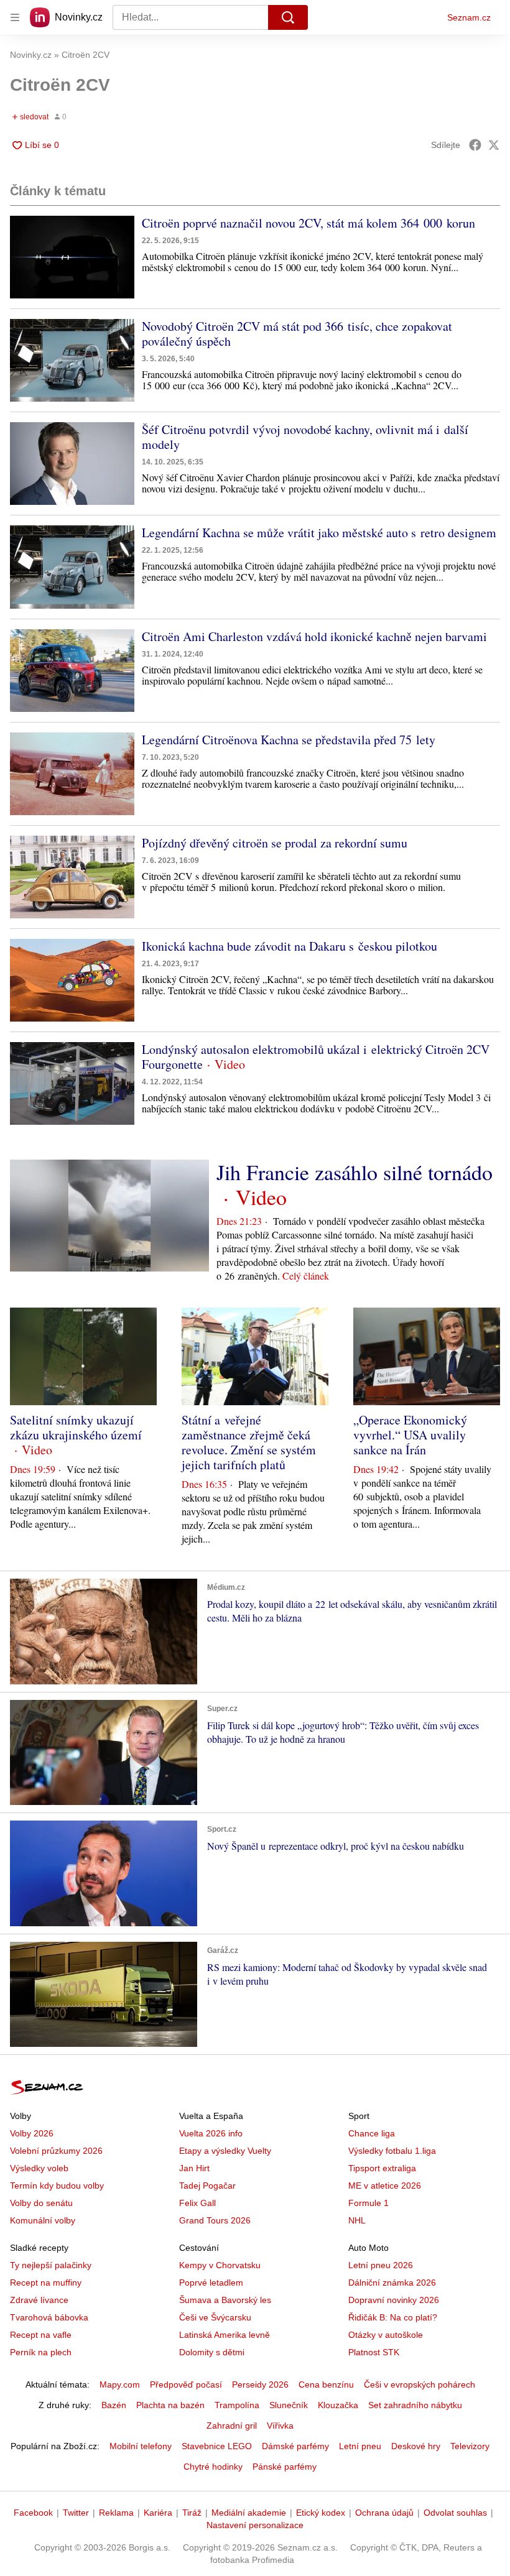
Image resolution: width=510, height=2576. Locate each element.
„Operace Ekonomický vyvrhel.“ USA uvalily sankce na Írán (410, 1435)
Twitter (76, 2513)
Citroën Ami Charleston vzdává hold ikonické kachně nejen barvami (314, 636)
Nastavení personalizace (255, 2525)
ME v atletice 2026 (385, 2186)
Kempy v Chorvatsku (220, 2265)
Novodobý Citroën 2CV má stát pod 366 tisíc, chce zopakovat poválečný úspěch (297, 334)
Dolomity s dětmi (212, 2352)
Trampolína (237, 2405)
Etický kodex (321, 2513)
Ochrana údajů (384, 2513)
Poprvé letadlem (211, 2283)
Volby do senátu (41, 2203)
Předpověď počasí (186, 2384)
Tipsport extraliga (382, 2168)
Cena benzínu (326, 2384)
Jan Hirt (194, 2168)
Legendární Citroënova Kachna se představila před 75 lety (289, 740)
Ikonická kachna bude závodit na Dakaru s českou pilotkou (290, 946)
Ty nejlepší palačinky (51, 2265)
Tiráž (192, 2513)
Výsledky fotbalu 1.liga (392, 2151)
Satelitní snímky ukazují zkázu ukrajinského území (76, 1427)
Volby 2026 (32, 2133)
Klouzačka (338, 2405)
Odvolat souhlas (455, 2513)
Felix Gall (197, 2203)
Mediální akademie (249, 2513)
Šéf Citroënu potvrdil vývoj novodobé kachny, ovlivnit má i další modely (305, 437)
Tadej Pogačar (207, 2186)
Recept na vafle (41, 2335)
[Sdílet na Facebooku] (475, 145)
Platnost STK (374, 2352)
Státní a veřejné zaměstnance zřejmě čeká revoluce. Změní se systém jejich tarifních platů (249, 1442)
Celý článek (306, 1276)
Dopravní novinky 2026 (394, 2300)
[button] (72, 257)
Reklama (116, 2513)
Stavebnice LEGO (217, 2446)
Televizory (470, 2446)
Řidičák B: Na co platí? (393, 2317)
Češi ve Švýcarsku (215, 2317)
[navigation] (15, 17)
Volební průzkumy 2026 (56, 2151)
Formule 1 (369, 2203)
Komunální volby (43, 2220)
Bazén (114, 2405)
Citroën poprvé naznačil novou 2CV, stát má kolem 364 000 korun (308, 223)
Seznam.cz (469, 17)
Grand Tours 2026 (215, 2220)
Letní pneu (360, 2446)
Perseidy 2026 (260, 2384)
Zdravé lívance (39, 2300)
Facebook (33, 2513)
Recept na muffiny (46, 2283)
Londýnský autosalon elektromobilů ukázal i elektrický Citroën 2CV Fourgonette (316, 1057)
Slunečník (289, 2405)
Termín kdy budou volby (57, 2186)
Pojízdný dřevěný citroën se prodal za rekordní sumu (275, 843)
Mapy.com (120, 2384)
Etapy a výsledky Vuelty (225, 2151)
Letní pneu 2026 (381, 2265)
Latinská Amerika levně (225, 2335)
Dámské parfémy (295, 2446)
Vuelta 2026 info (211, 2133)
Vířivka (280, 2426)
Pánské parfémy (285, 2467)
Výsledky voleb (39, 2168)
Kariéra (158, 2513)
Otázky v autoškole (386, 2335)
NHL (357, 2220)
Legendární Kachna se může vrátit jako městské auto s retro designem (319, 533)
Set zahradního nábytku (415, 2405)
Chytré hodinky (213, 2467)
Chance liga (372, 2133)
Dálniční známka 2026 (392, 2283)
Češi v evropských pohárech (420, 2384)
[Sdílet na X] (494, 145)
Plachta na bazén (170, 2405)
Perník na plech (41, 2352)
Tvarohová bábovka (49, 2317)
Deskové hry (416, 2446)
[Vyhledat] (288, 17)
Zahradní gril (232, 2426)
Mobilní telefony (141, 2446)
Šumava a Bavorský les (225, 2300)
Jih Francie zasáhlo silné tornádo (355, 1172)
